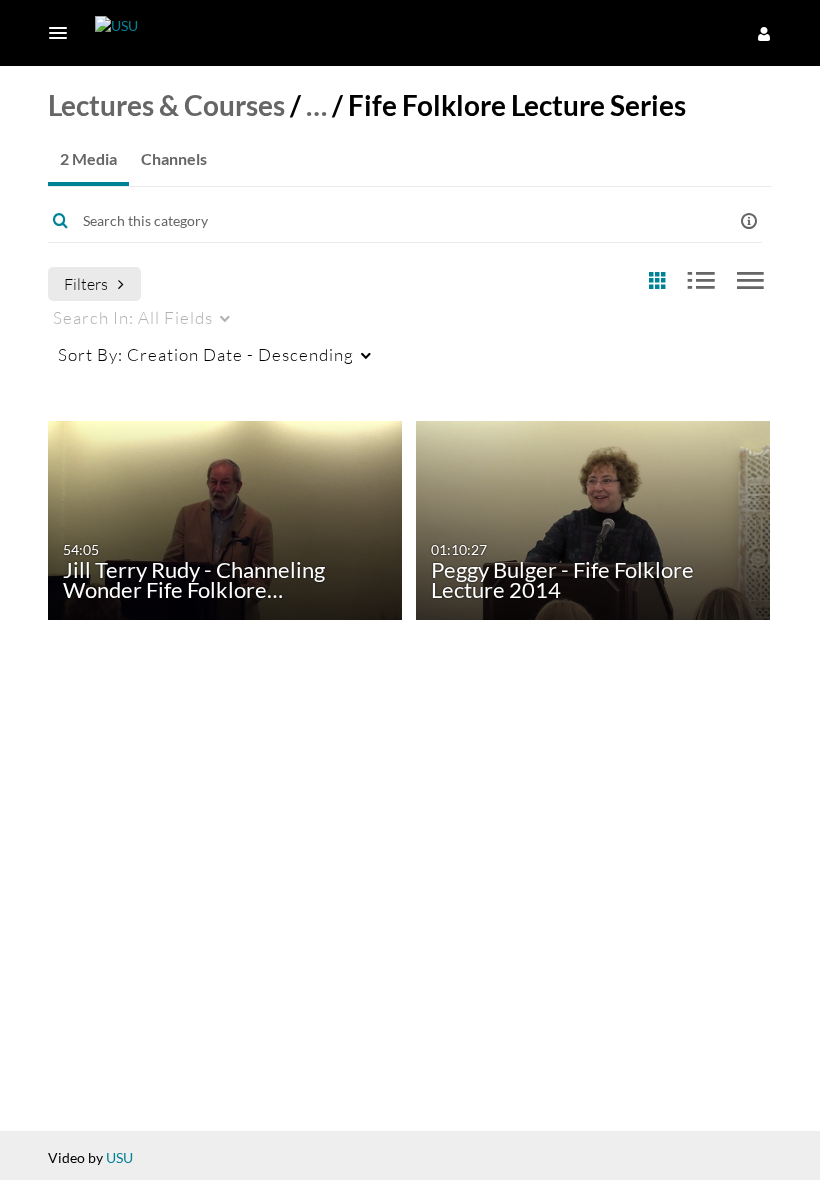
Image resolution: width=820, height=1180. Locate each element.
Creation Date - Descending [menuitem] (206, 354)
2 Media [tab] (88, 158)
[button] (64, 33)
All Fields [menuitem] (133, 317)
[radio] (657, 281)
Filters (86, 283)
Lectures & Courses (166, 105)
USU (119, 1157)
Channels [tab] (174, 158)
